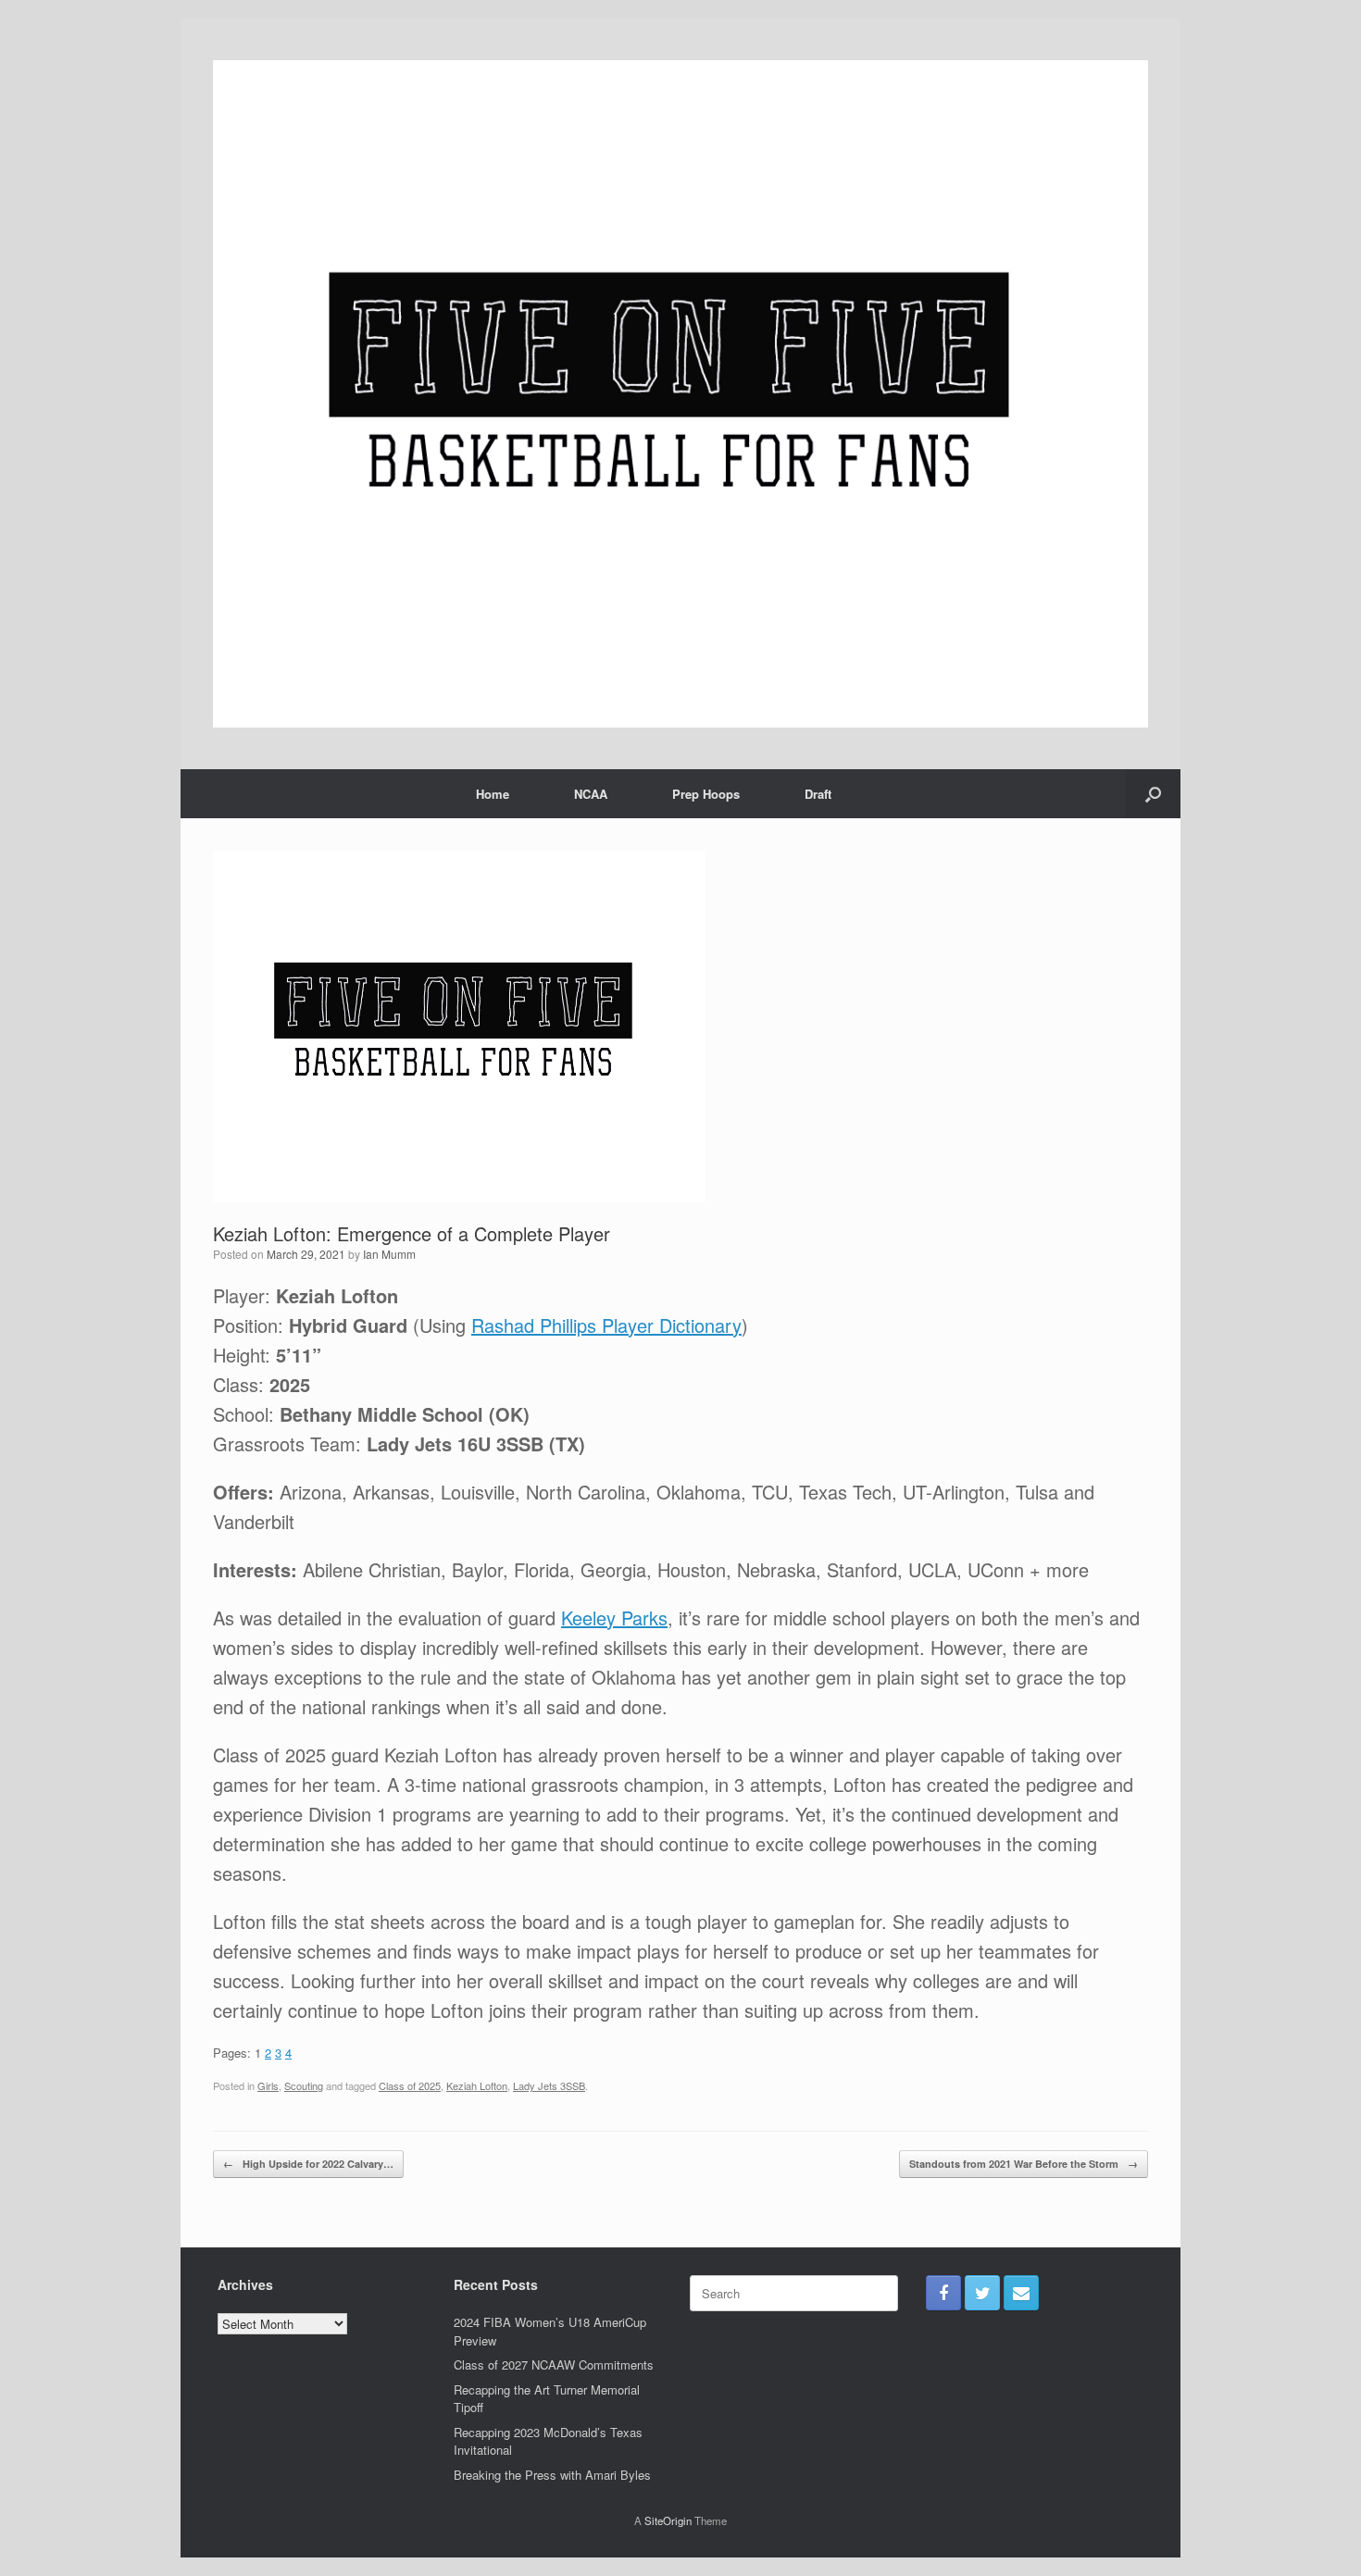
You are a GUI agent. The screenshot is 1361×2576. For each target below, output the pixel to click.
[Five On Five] (680, 394)
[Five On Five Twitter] (982, 2293)
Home (493, 794)
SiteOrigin (668, 2520)
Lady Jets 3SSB (549, 2085)
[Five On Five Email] (1021, 2293)
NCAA (591, 794)
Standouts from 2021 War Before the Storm (1024, 2164)
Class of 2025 (410, 2085)
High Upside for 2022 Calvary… (308, 2164)
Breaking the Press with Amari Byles (552, 2475)
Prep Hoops (706, 794)
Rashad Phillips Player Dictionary (606, 1325)
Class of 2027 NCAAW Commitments (554, 2364)
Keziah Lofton (477, 2085)
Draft (818, 794)
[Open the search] (1153, 794)
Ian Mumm (389, 1254)
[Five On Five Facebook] (943, 2293)
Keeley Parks (614, 1618)
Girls (268, 2085)
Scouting (304, 2085)
